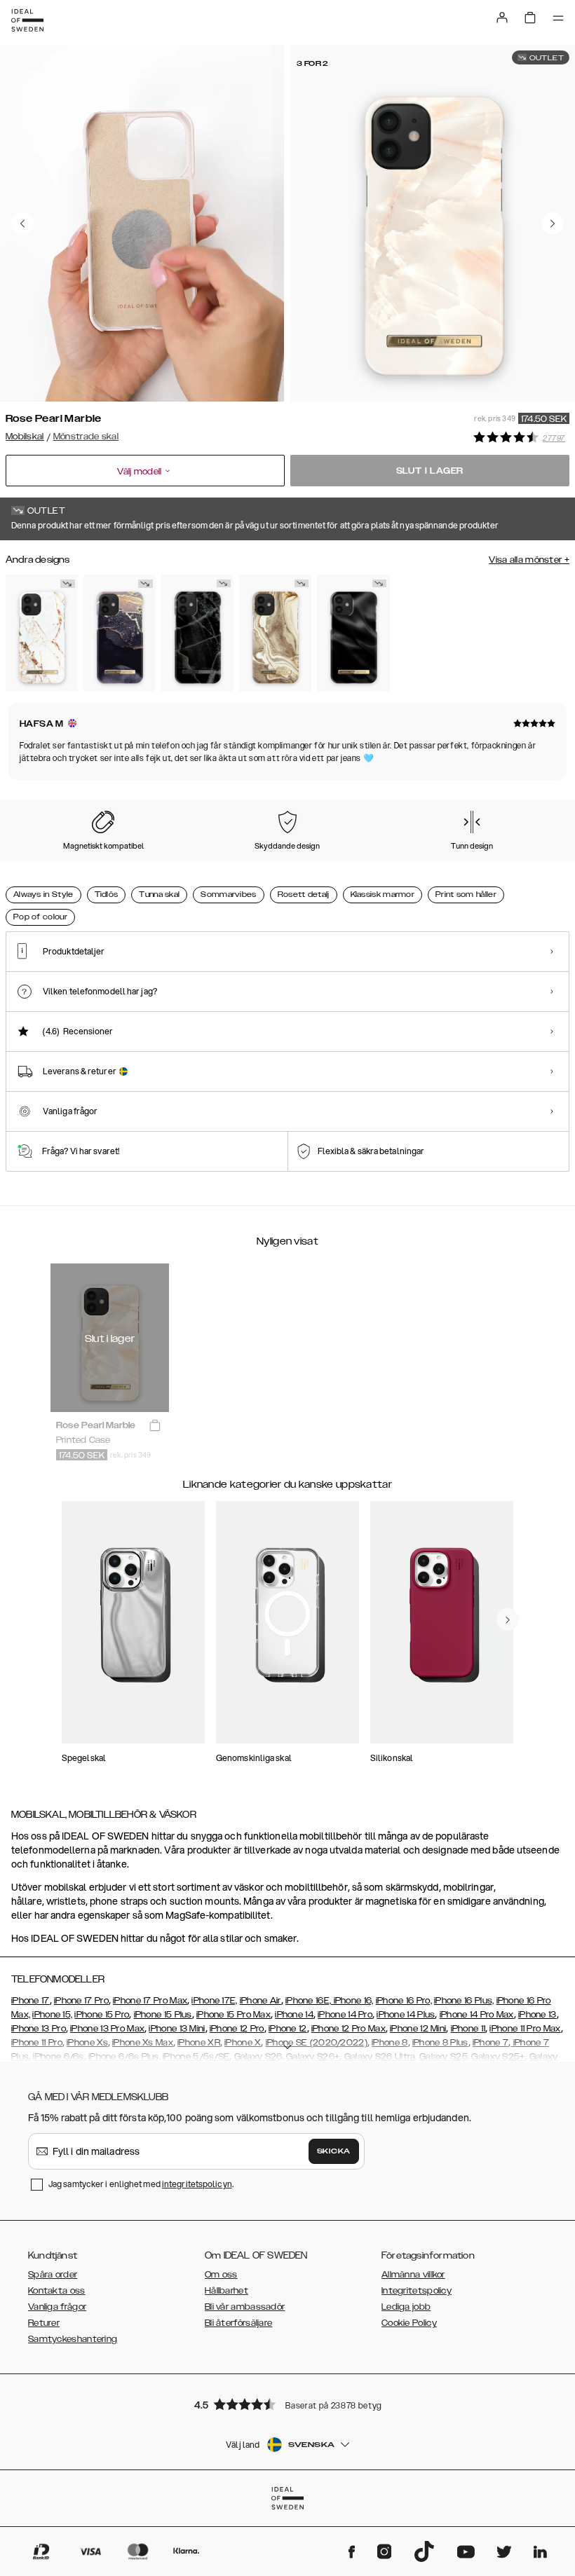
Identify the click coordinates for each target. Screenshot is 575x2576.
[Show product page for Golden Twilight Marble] (120, 633)
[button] (287, 2404)
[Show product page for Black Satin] (353, 633)
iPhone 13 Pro (39, 2029)
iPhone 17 (31, 2001)
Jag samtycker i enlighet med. (141, 2184)
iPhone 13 (537, 2015)
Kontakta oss (57, 2291)
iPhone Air (261, 2001)
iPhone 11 (468, 2029)
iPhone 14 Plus (406, 2015)
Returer (44, 2323)
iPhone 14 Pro (345, 2015)
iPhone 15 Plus (163, 2015)
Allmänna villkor (413, 2275)
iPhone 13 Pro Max (107, 2029)
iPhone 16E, (310, 2001)
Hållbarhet (226, 2291)
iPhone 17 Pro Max (150, 2001)
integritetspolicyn (197, 2184)
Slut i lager (430, 471)
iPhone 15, (52, 2015)
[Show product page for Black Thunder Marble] (197, 633)
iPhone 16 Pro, (404, 2001)
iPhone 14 (294, 2015)
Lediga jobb (406, 2307)
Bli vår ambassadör (245, 2307)
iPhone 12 (288, 2029)
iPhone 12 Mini (418, 2029)
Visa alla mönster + (529, 560)
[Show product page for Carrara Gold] (42, 633)
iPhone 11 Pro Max (525, 2029)
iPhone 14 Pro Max (477, 2015)
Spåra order (53, 2275)
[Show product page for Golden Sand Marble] (275, 633)
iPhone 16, (354, 2001)
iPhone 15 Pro (102, 2015)
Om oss (221, 2275)
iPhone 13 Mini (177, 2029)
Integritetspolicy (417, 2291)
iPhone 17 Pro (81, 2001)
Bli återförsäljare (238, 2323)
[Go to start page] (27, 20)
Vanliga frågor (57, 2307)
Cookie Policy (409, 2323)
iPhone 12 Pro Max (349, 2029)
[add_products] (155, 1426)
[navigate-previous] (508, 1619)
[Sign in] (502, 18)
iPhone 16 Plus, (464, 2001)
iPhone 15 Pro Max (234, 2015)
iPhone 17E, (214, 2001)
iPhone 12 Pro (237, 2029)
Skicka (334, 2151)
